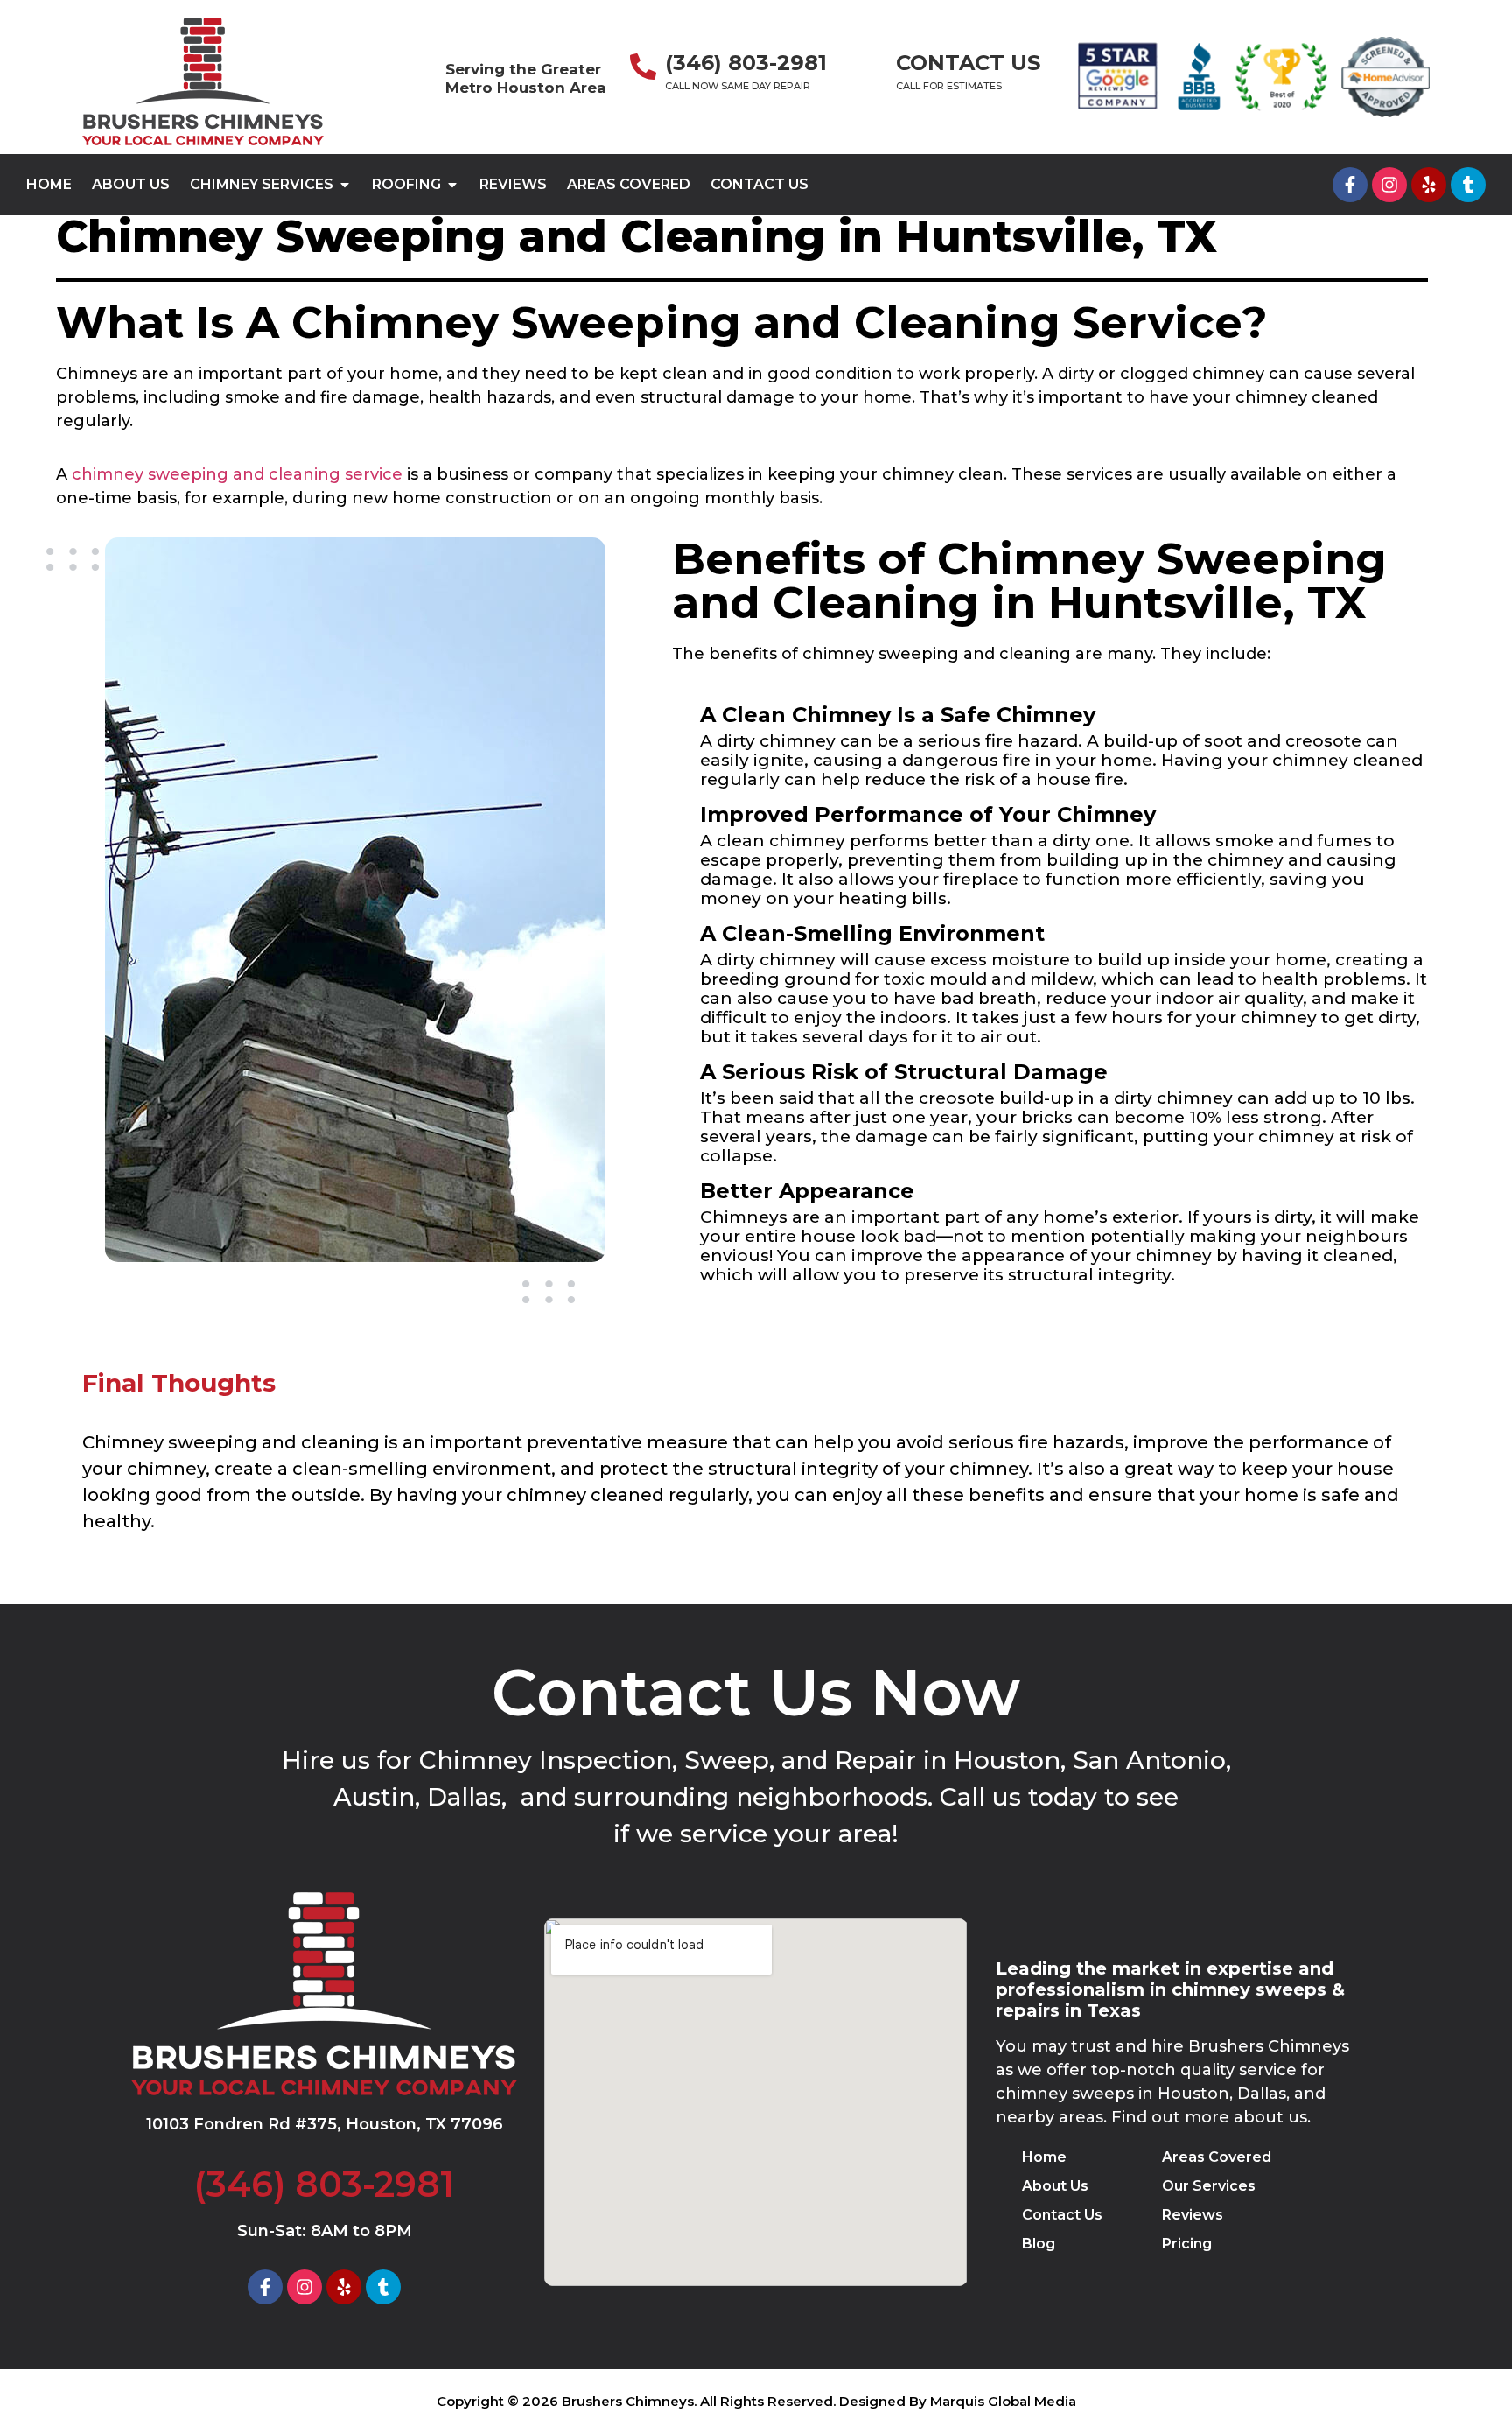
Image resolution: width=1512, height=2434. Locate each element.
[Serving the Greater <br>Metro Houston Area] (423, 77)
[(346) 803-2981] (643, 68)
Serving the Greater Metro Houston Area (526, 78)
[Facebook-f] (1350, 185)
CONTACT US (968, 63)
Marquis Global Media (1003, 2401)
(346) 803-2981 (746, 63)
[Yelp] (1429, 185)
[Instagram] (1389, 185)
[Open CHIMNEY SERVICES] (345, 185)
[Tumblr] (1468, 185)
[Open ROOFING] (452, 185)
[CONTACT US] (871, 68)
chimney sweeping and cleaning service (237, 474)
